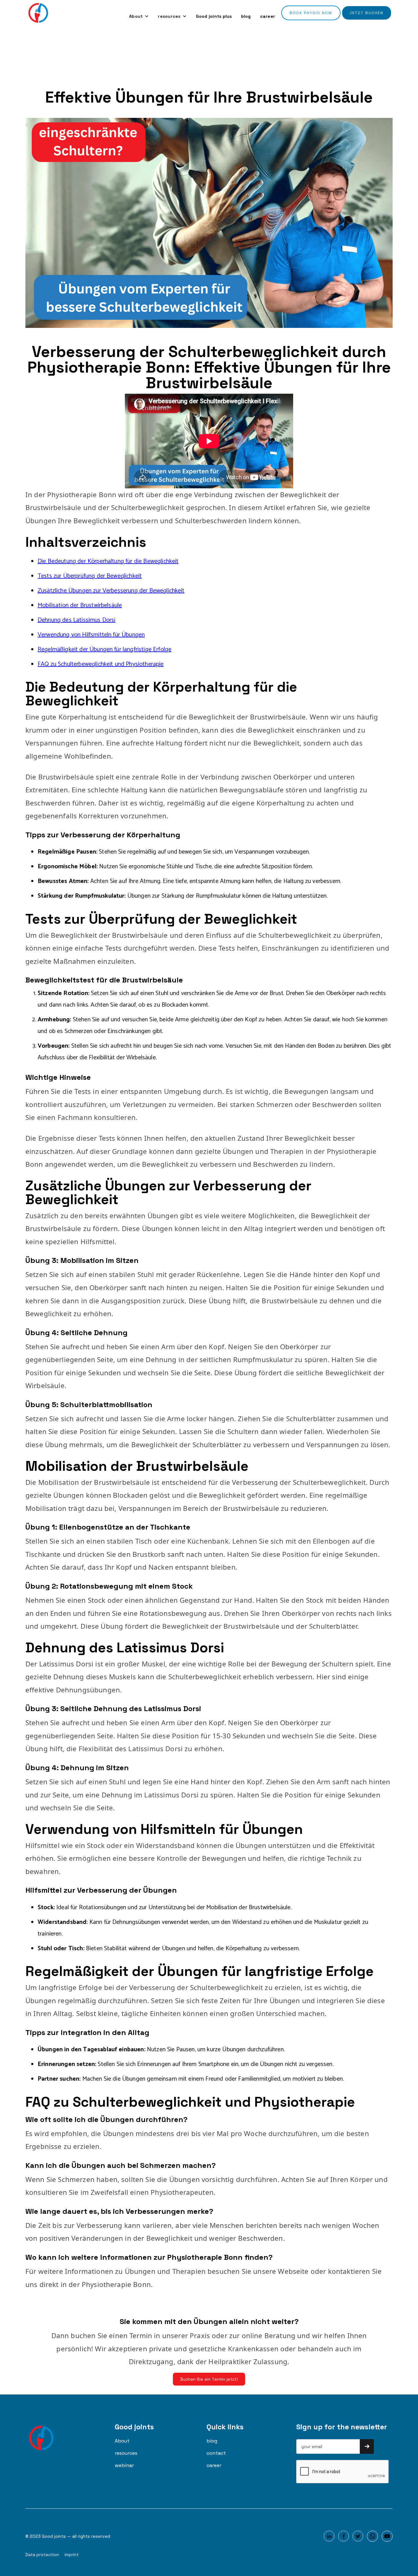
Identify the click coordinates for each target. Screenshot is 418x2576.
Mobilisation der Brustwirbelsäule (80, 605)
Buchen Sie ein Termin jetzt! (209, 2379)
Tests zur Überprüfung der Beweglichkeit (90, 576)
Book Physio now (311, 13)
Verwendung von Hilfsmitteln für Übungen (91, 635)
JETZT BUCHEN (367, 13)
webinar (124, 2465)
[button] (139, 16)
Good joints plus (214, 16)
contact (216, 2453)
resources (126, 2453)
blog (246, 16)
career (268, 16)
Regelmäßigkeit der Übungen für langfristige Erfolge (104, 650)
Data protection (42, 2555)
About (122, 2441)
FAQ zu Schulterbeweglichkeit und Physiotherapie (101, 664)
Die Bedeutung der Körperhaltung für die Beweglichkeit (108, 561)
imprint (72, 2555)
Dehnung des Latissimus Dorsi (77, 620)
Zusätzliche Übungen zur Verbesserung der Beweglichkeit (111, 591)
